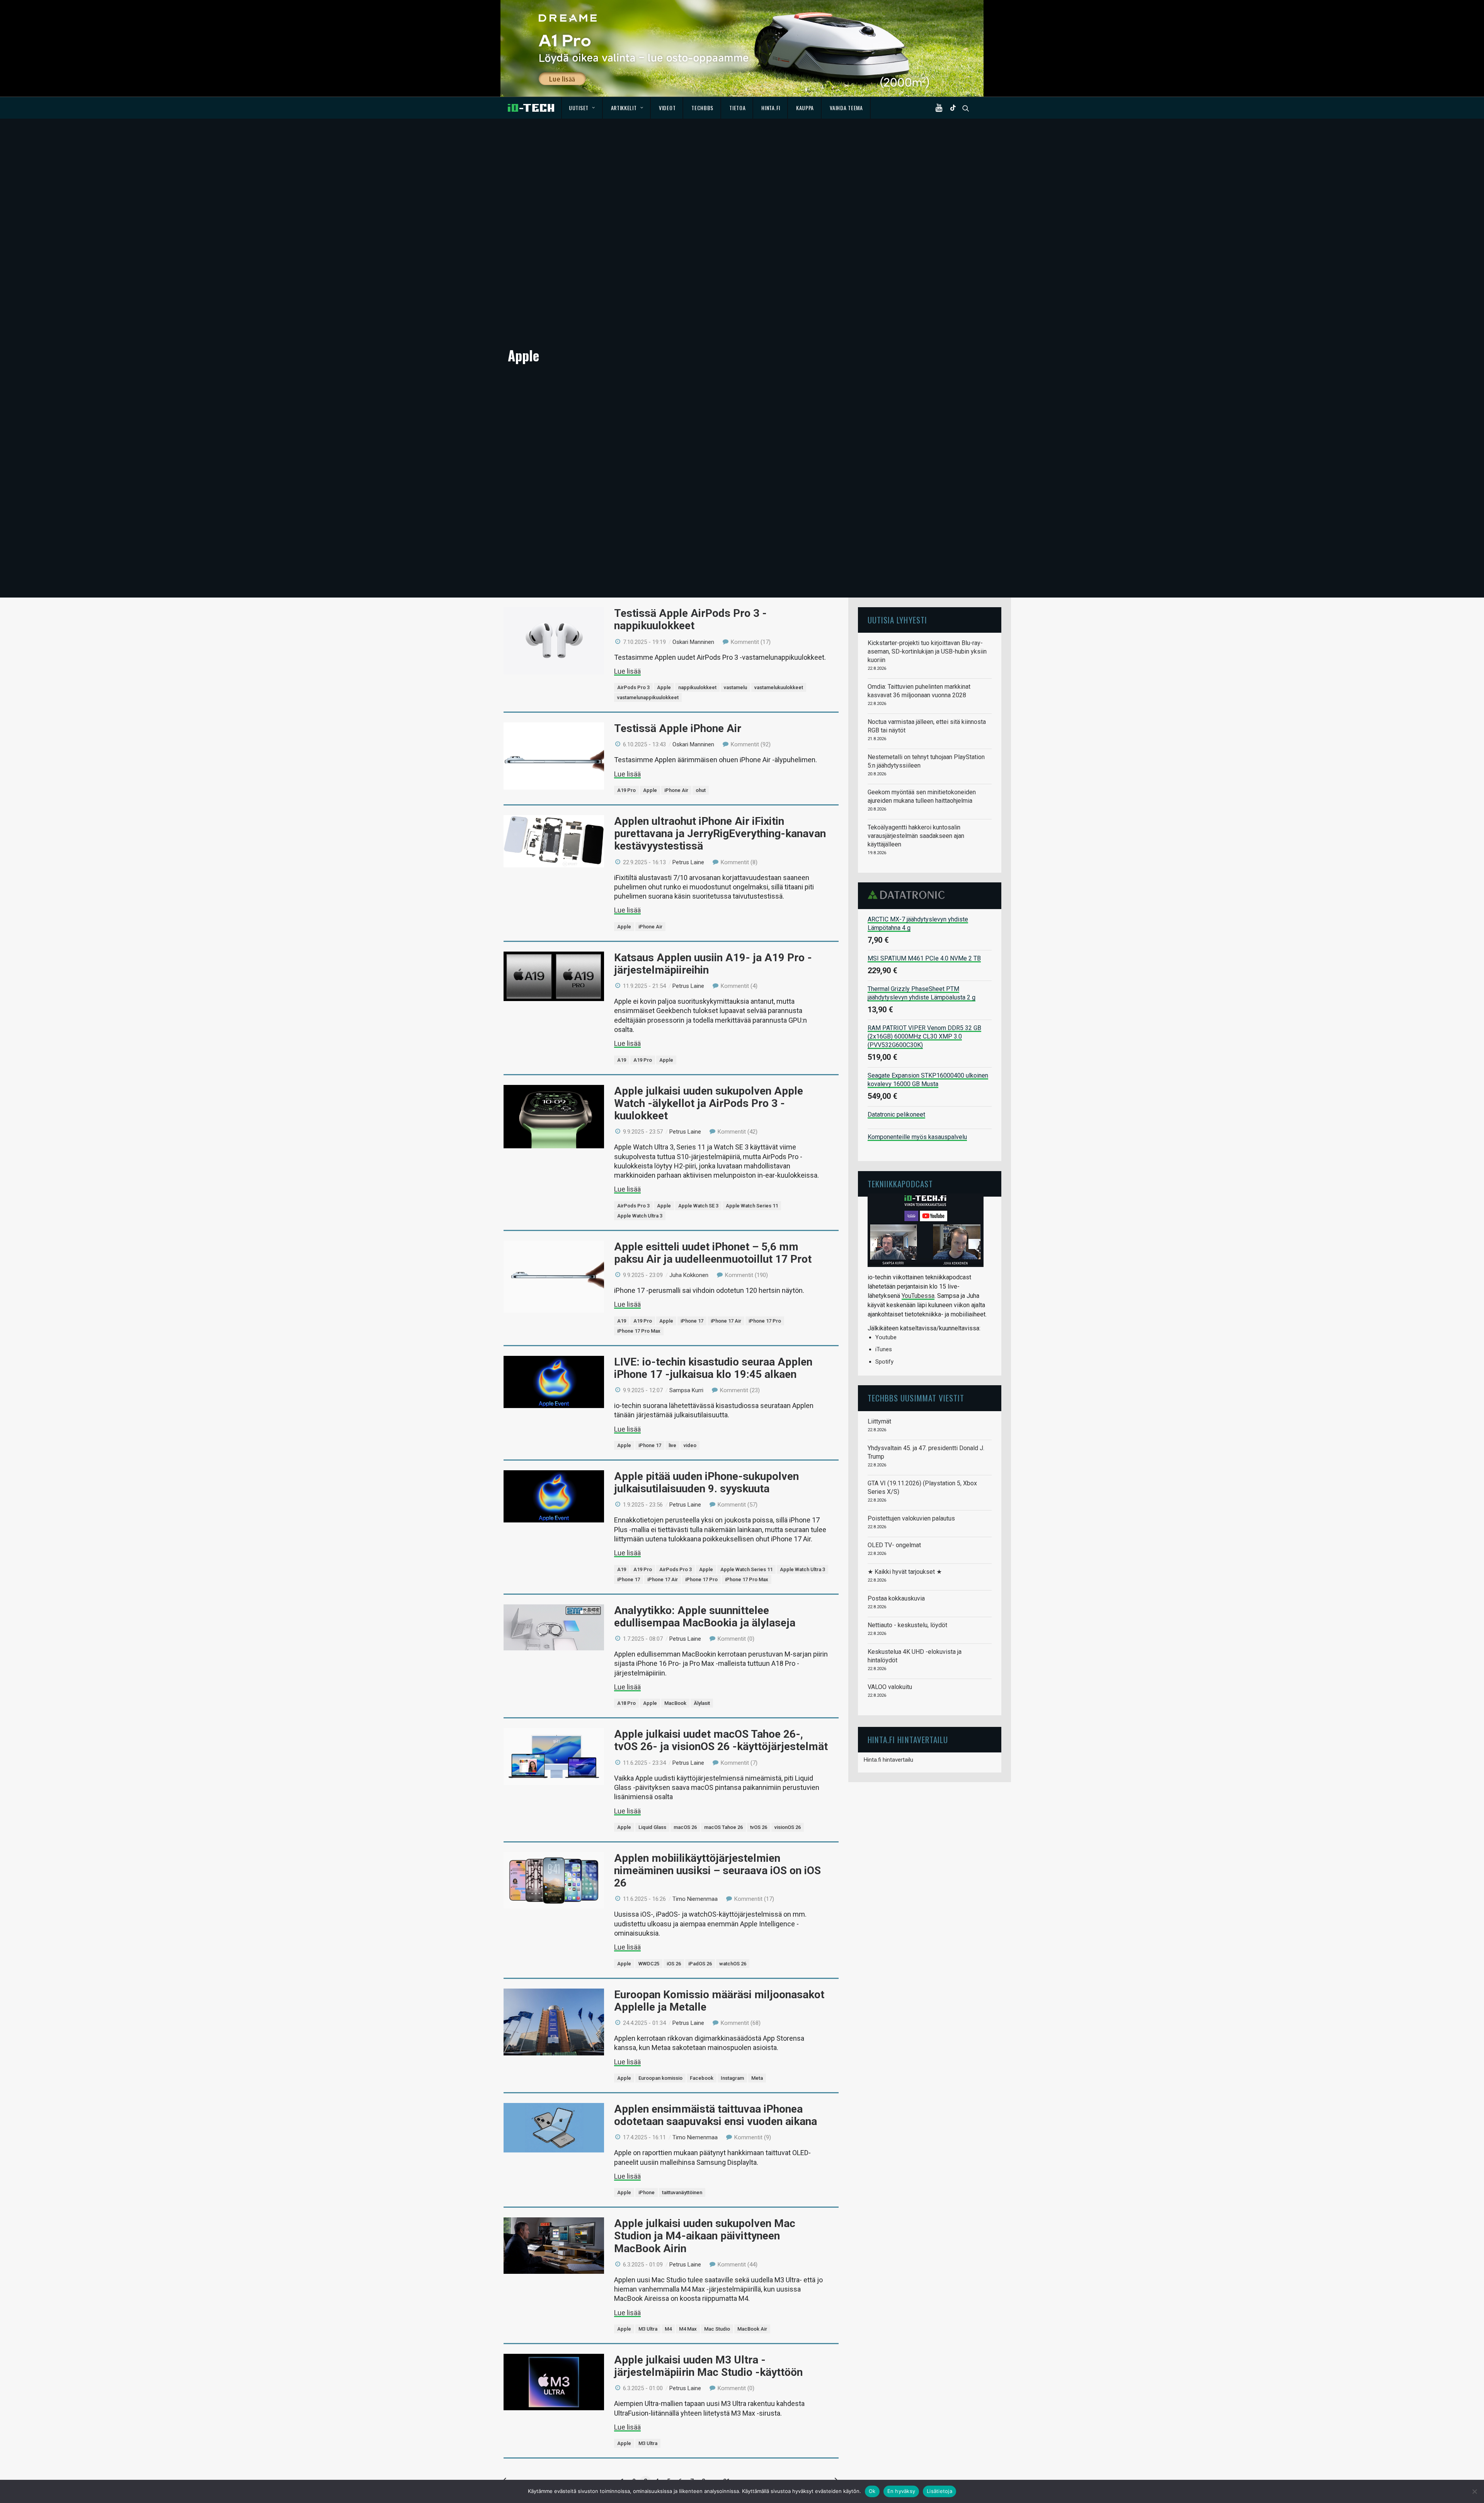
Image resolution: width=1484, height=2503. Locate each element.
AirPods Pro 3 (633, 687)
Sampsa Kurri (686, 1390)
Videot (667, 108)
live (672, 1445)
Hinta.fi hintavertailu (888, 1760)
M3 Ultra (648, 2329)
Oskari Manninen (693, 642)
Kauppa (805, 108)
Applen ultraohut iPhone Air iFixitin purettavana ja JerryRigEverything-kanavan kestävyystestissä (720, 833)
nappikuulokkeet (697, 687)
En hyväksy (901, 2491)
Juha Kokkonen (689, 1275)
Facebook (702, 2078)
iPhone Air (676, 790)
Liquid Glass (652, 1827)
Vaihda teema (846, 108)
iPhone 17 (692, 1321)
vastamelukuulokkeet (779, 687)
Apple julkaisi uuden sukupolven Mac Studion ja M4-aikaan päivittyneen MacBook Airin (705, 2236)
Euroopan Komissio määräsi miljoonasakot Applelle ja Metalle (719, 2001)
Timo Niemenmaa (695, 1899)
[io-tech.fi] (531, 108)
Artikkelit (624, 108)
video (690, 1445)
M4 (668, 2329)
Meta (757, 2078)
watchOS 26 (733, 1964)
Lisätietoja (939, 2491)
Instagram (732, 2078)
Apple (664, 687)
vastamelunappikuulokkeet (648, 697)
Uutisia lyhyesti (897, 620)
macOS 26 (685, 1827)
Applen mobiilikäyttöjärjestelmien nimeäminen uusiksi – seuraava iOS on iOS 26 (717, 1870)
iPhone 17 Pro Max (639, 1331)
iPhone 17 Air (726, 1321)
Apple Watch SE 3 (698, 1206)
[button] (941, 108)
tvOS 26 (759, 1827)
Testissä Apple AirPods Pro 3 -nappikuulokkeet (690, 619)
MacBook (675, 1703)
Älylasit (702, 1703)
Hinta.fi (771, 108)
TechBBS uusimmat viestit (916, 1398)
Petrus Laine (688, 862)
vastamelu (735, 687)
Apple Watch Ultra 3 (640, 1216)
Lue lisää (627, 671)
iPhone (647, 2192)
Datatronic (908, 895)
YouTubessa (918, 1296)
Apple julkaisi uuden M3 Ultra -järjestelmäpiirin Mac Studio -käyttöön (708, 2366)
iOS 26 (674, 1964)
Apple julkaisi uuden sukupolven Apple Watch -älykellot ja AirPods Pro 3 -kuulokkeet (709, 1103)
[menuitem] (582, 108)
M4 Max (688, 2329)
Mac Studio (717, 2329)
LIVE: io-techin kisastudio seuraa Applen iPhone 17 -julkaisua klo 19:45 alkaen (713, 1368)
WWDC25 (649, 1964)
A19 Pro (626, 790)
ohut (701, 790)
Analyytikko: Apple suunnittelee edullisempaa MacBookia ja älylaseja (705, 1617)
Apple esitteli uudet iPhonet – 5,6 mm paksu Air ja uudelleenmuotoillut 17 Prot (713, 1253)
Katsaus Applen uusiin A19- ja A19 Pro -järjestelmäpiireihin (713, 964)
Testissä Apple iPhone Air (678, 728)
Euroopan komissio (660, 2078)
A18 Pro (626, 1703)
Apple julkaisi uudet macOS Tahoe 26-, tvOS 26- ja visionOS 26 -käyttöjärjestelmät (721, 1740)
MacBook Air (752, 2329)
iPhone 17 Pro (765, 1321)
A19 (622, 1060)
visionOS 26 (788, 1827)
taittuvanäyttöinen (682, 2192)
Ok (872, 2491)
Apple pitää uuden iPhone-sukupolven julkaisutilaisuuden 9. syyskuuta (706, 1482)
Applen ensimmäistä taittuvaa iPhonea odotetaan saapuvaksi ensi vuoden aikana (716, 2115)
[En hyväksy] (1474, 2491)
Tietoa (737, 108)
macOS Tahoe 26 (723, 1827)
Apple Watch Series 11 (752, 1206)
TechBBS (702, 108)
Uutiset (579, 108)
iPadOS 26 (700, 1964)
